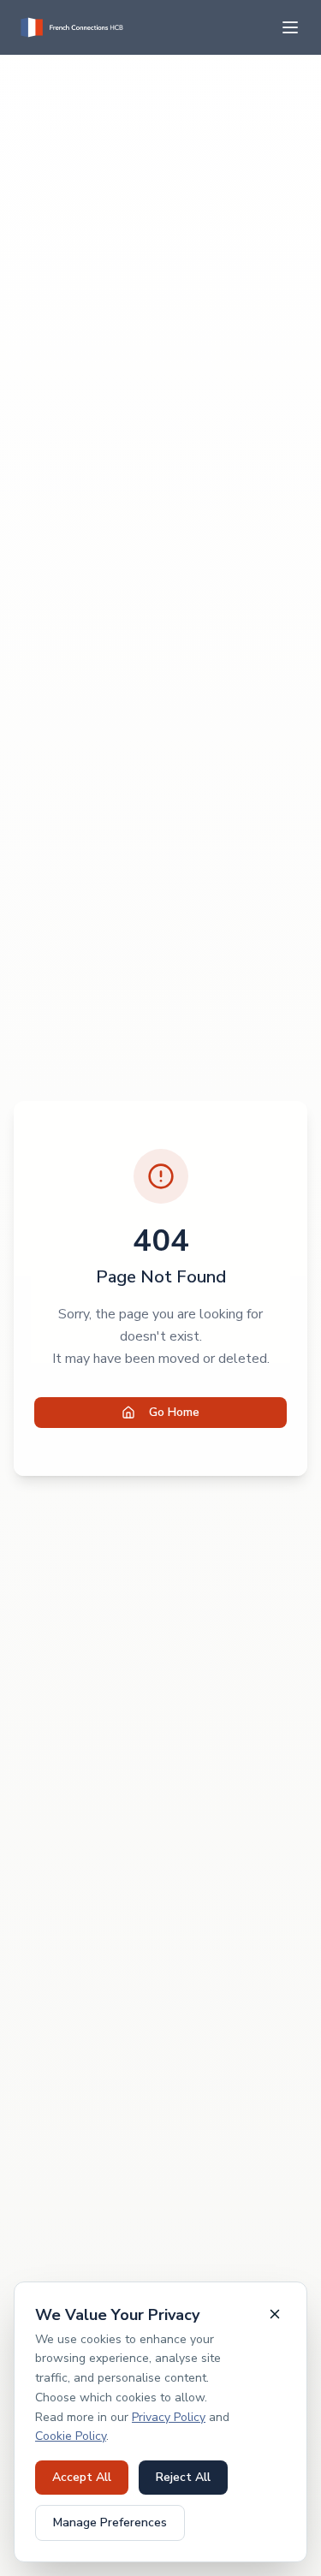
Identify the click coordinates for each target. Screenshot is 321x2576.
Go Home (174, 1412)
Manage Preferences (110, 2522)
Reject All (183, 2477)
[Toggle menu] (290, 27)
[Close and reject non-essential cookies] (275, 2314)
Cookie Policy (71, 2436)
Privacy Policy (169, 2417)
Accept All (82, 2477)
